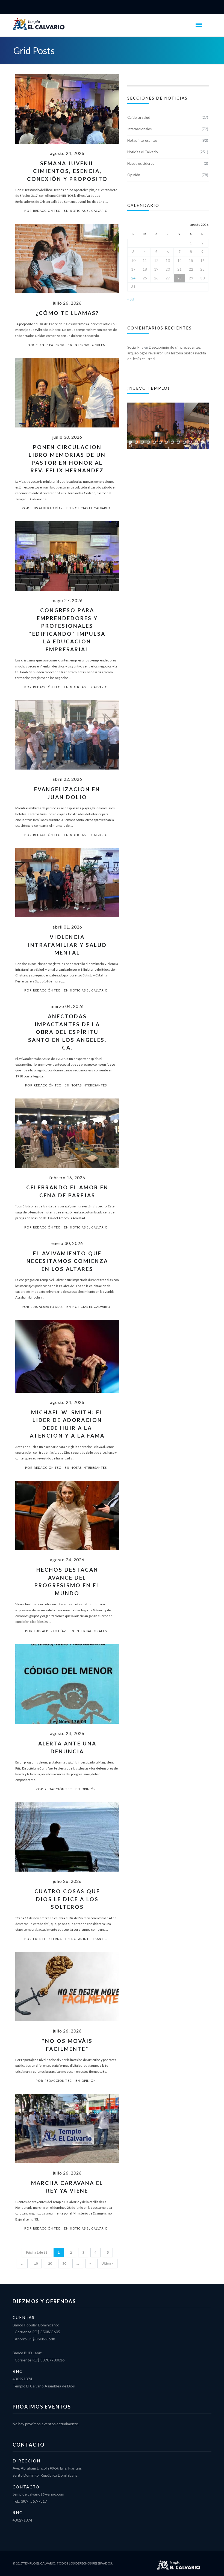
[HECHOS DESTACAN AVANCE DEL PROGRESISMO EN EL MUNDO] (67, 1518)
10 (36, 2263)
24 (133, 278)
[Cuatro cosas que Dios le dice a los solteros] (67, 1840)
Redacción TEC (47, 211)
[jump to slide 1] (130, 442)
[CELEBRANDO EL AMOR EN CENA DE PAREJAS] (67, 1136)
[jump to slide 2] (136, 442)
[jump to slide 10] (184, 442)
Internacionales (89, 345)
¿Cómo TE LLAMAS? (67, 313)
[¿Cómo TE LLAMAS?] (67, 261)
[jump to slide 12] (196, 442)
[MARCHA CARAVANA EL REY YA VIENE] (67, 2131)
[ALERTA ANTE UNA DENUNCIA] (67, 1687)
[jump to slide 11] (190, 442)
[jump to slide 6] (160, 442)
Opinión (89, 1789)
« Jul (131, 299)
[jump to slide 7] (166, 442)
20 (50, 2263)
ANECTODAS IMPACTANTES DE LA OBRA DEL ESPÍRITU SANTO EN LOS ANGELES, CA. (67, 1032)
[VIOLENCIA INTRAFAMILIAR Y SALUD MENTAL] (67, 886)
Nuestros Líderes (141, 163)
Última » (107, 2263)
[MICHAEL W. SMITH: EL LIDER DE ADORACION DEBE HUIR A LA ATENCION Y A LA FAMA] (67, 1359)
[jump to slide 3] (142, 442)
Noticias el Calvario (89, 211)
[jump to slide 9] (178, 442)
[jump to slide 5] (154, 442)
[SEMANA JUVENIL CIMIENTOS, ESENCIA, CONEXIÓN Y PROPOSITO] (67, 112)
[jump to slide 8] (172, 442)
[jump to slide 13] (202, 442)
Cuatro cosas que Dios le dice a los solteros (67, 1899)
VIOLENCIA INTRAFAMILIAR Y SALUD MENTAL (67, 945)
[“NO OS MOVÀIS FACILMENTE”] (67, 1990)
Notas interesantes (89, 1085)
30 (64, 2263)
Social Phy (135, 347)
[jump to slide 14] (130, 446)
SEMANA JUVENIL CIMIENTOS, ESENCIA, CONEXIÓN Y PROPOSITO (67, 171)
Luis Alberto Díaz (47, 508)
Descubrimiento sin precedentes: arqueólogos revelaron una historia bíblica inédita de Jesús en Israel (167, 353)
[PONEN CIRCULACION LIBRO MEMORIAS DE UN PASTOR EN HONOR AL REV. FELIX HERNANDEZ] (67, 395)
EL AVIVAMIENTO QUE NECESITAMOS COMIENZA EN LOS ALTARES (67, 1261)
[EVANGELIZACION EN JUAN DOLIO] (67, 738)
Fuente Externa (50, 345)
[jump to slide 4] (148, 442)
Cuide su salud (139, 117)
